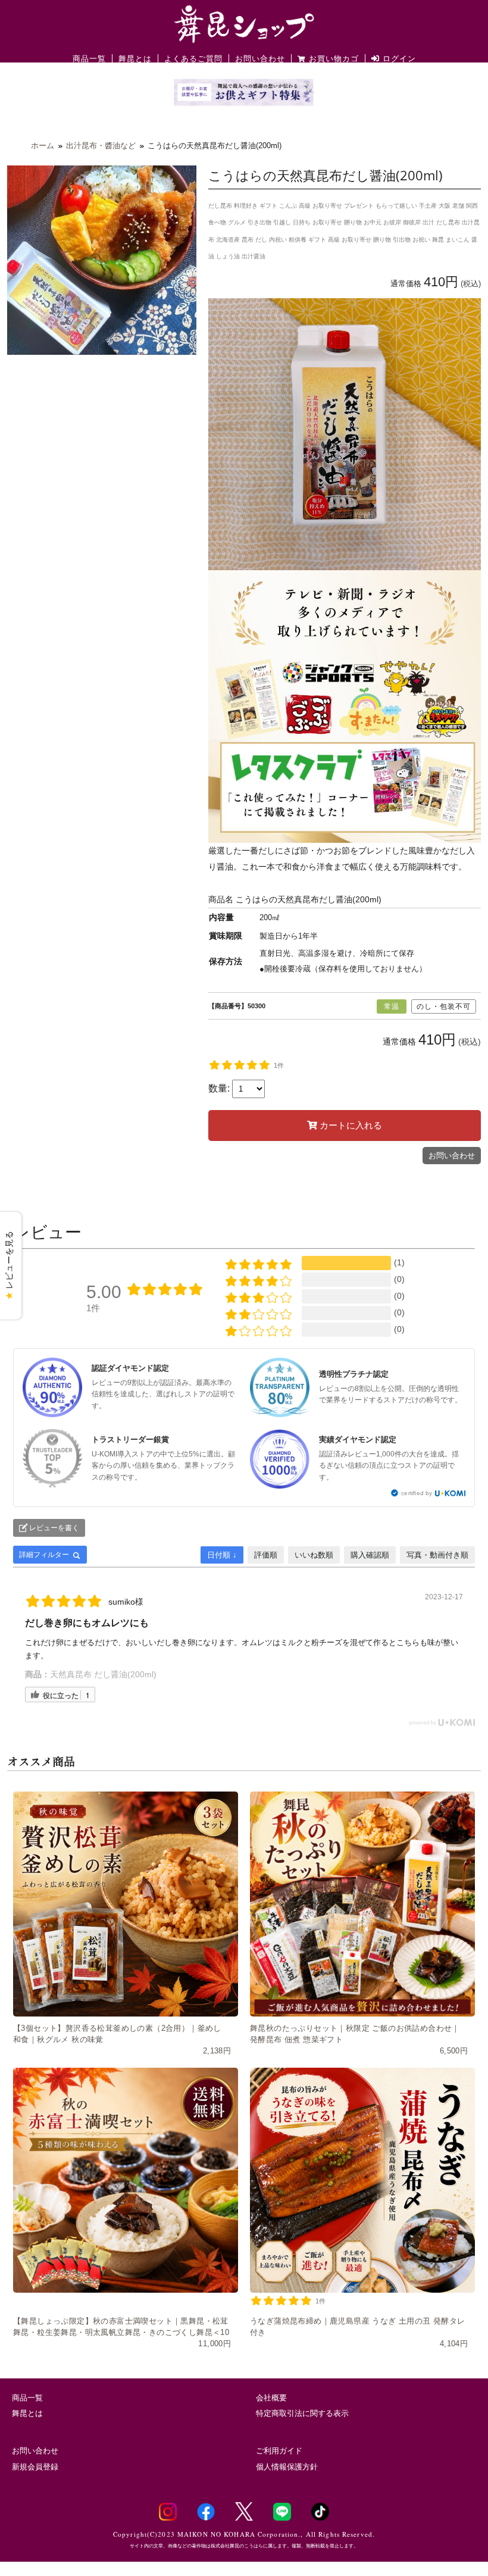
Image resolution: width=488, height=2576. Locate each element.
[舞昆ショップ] (244, 23)
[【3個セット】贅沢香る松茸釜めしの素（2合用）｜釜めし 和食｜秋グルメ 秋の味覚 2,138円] (126, 1904)
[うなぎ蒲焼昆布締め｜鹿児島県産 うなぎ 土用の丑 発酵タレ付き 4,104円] (362, 2180)
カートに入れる (350, 1125)
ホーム (43, 146)
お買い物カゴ (334, 59)
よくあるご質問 (193, 59)
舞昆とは (135, 59)
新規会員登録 (35, 2467)
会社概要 (271, 2398)
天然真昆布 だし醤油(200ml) (103, 1674)
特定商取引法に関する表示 (302, 2413)
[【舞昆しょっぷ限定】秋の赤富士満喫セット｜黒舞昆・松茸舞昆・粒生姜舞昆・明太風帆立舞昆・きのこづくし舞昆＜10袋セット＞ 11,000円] (126, 2180)
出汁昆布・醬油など (101, 146)
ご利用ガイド (279, 2451)
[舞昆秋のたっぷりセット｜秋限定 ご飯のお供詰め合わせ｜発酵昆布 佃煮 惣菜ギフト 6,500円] (362, 1904)
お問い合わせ (260, 59)
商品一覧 (89, 59)
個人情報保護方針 (287, 2467)
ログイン (398, 59)
